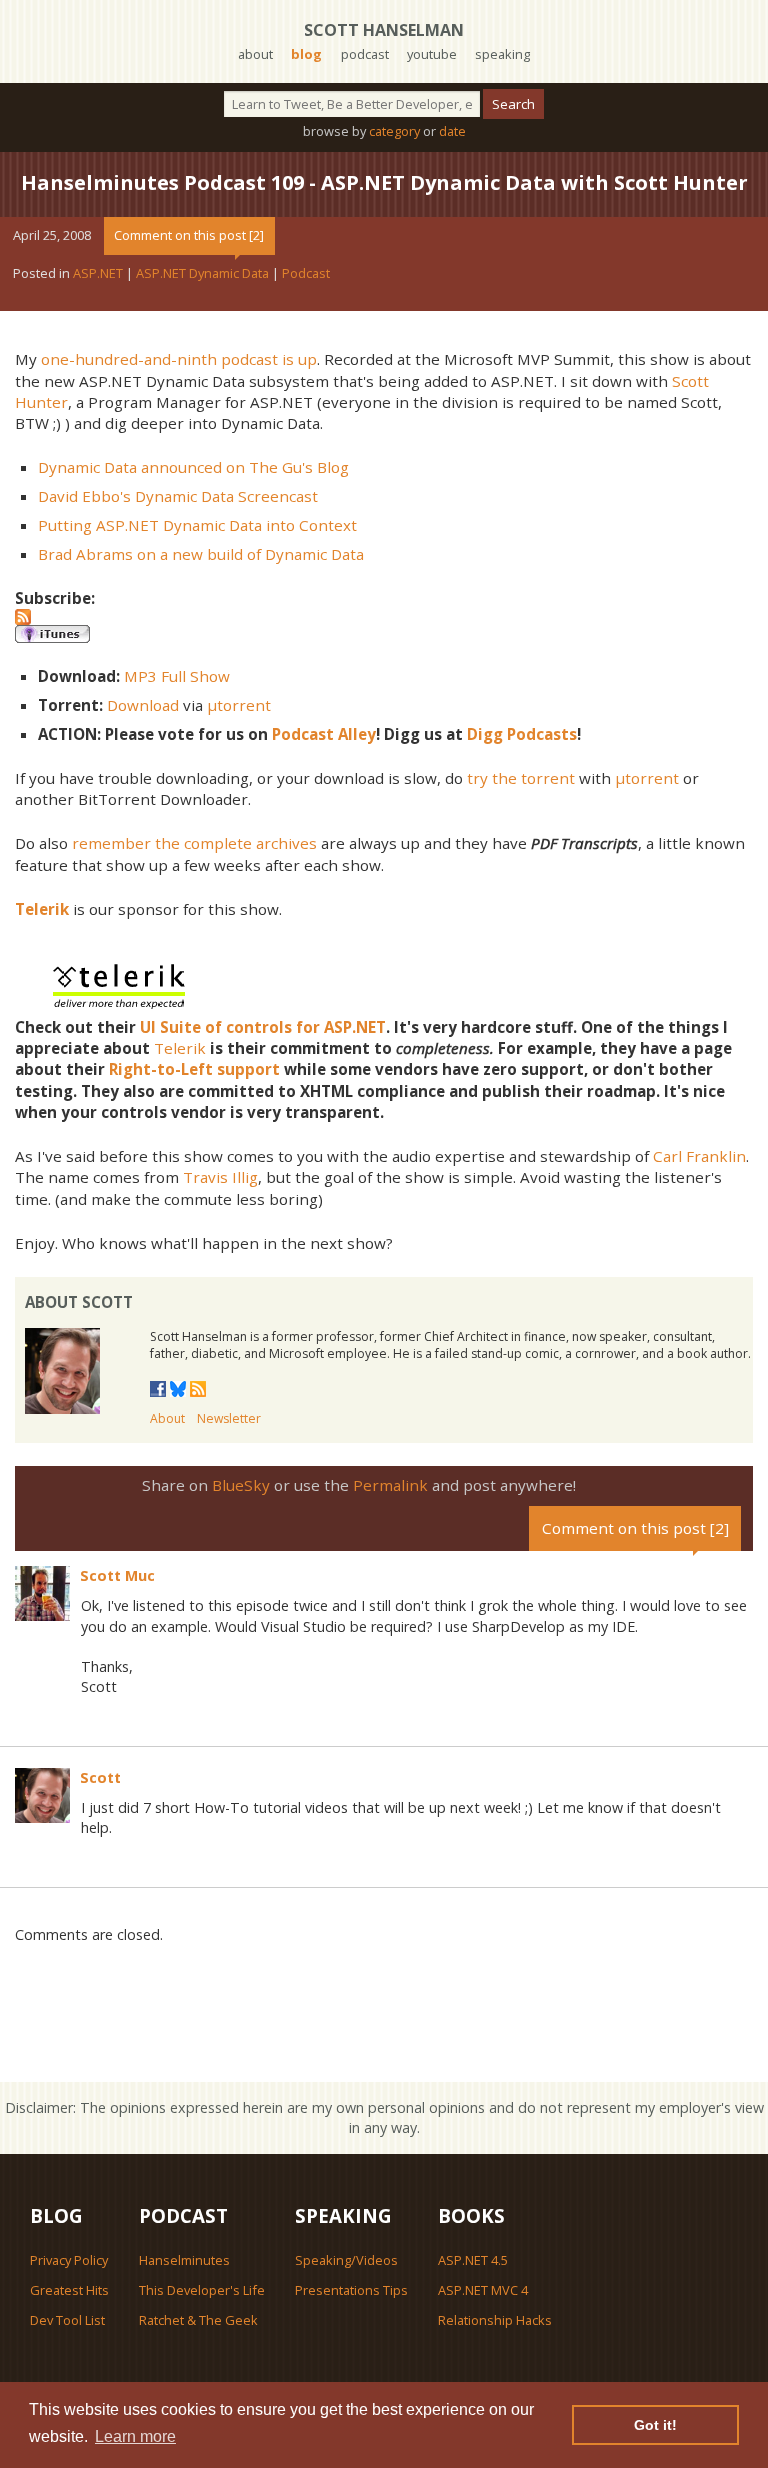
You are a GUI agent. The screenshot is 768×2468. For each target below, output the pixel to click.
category (394, 131)
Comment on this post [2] (189, 235)
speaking (502, 54)
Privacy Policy (69, 2260)
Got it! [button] (655, 2425)
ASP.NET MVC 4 (483, 2290)
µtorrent (239, 705)
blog (306, 54)
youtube (432, 54)
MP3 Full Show (177, 676)
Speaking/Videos (346, 2260)
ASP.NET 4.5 (473, 2260)
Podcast (306, 273)
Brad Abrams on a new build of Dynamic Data (201, 554)
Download (143, 705)
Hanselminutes (184, 2260)
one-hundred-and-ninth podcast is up (179, 359)
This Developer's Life (202, 2290)
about (255, 54)
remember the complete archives (194, 843)
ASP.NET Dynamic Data (202, 273)
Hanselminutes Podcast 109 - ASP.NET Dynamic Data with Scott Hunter (384, 182)
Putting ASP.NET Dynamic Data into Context (197, 525)
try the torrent (521, 778)
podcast (365, 54)
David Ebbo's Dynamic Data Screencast (178, 496)
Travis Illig (220, 1177)
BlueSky (241, 1485)
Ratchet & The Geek (198, 2320)
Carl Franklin (699, 1156)
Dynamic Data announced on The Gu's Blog (193, 467)
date (452, 131)
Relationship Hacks (495, 2320)
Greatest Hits (69, 2290)
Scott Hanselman (384, 30)
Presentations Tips (351, 2290)
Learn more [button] (135, 2436)
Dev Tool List (67, 2320)
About (167, 1418)
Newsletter (229, 1418)
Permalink (390, 1485)
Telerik (180, 1048)
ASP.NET (98, 273)
